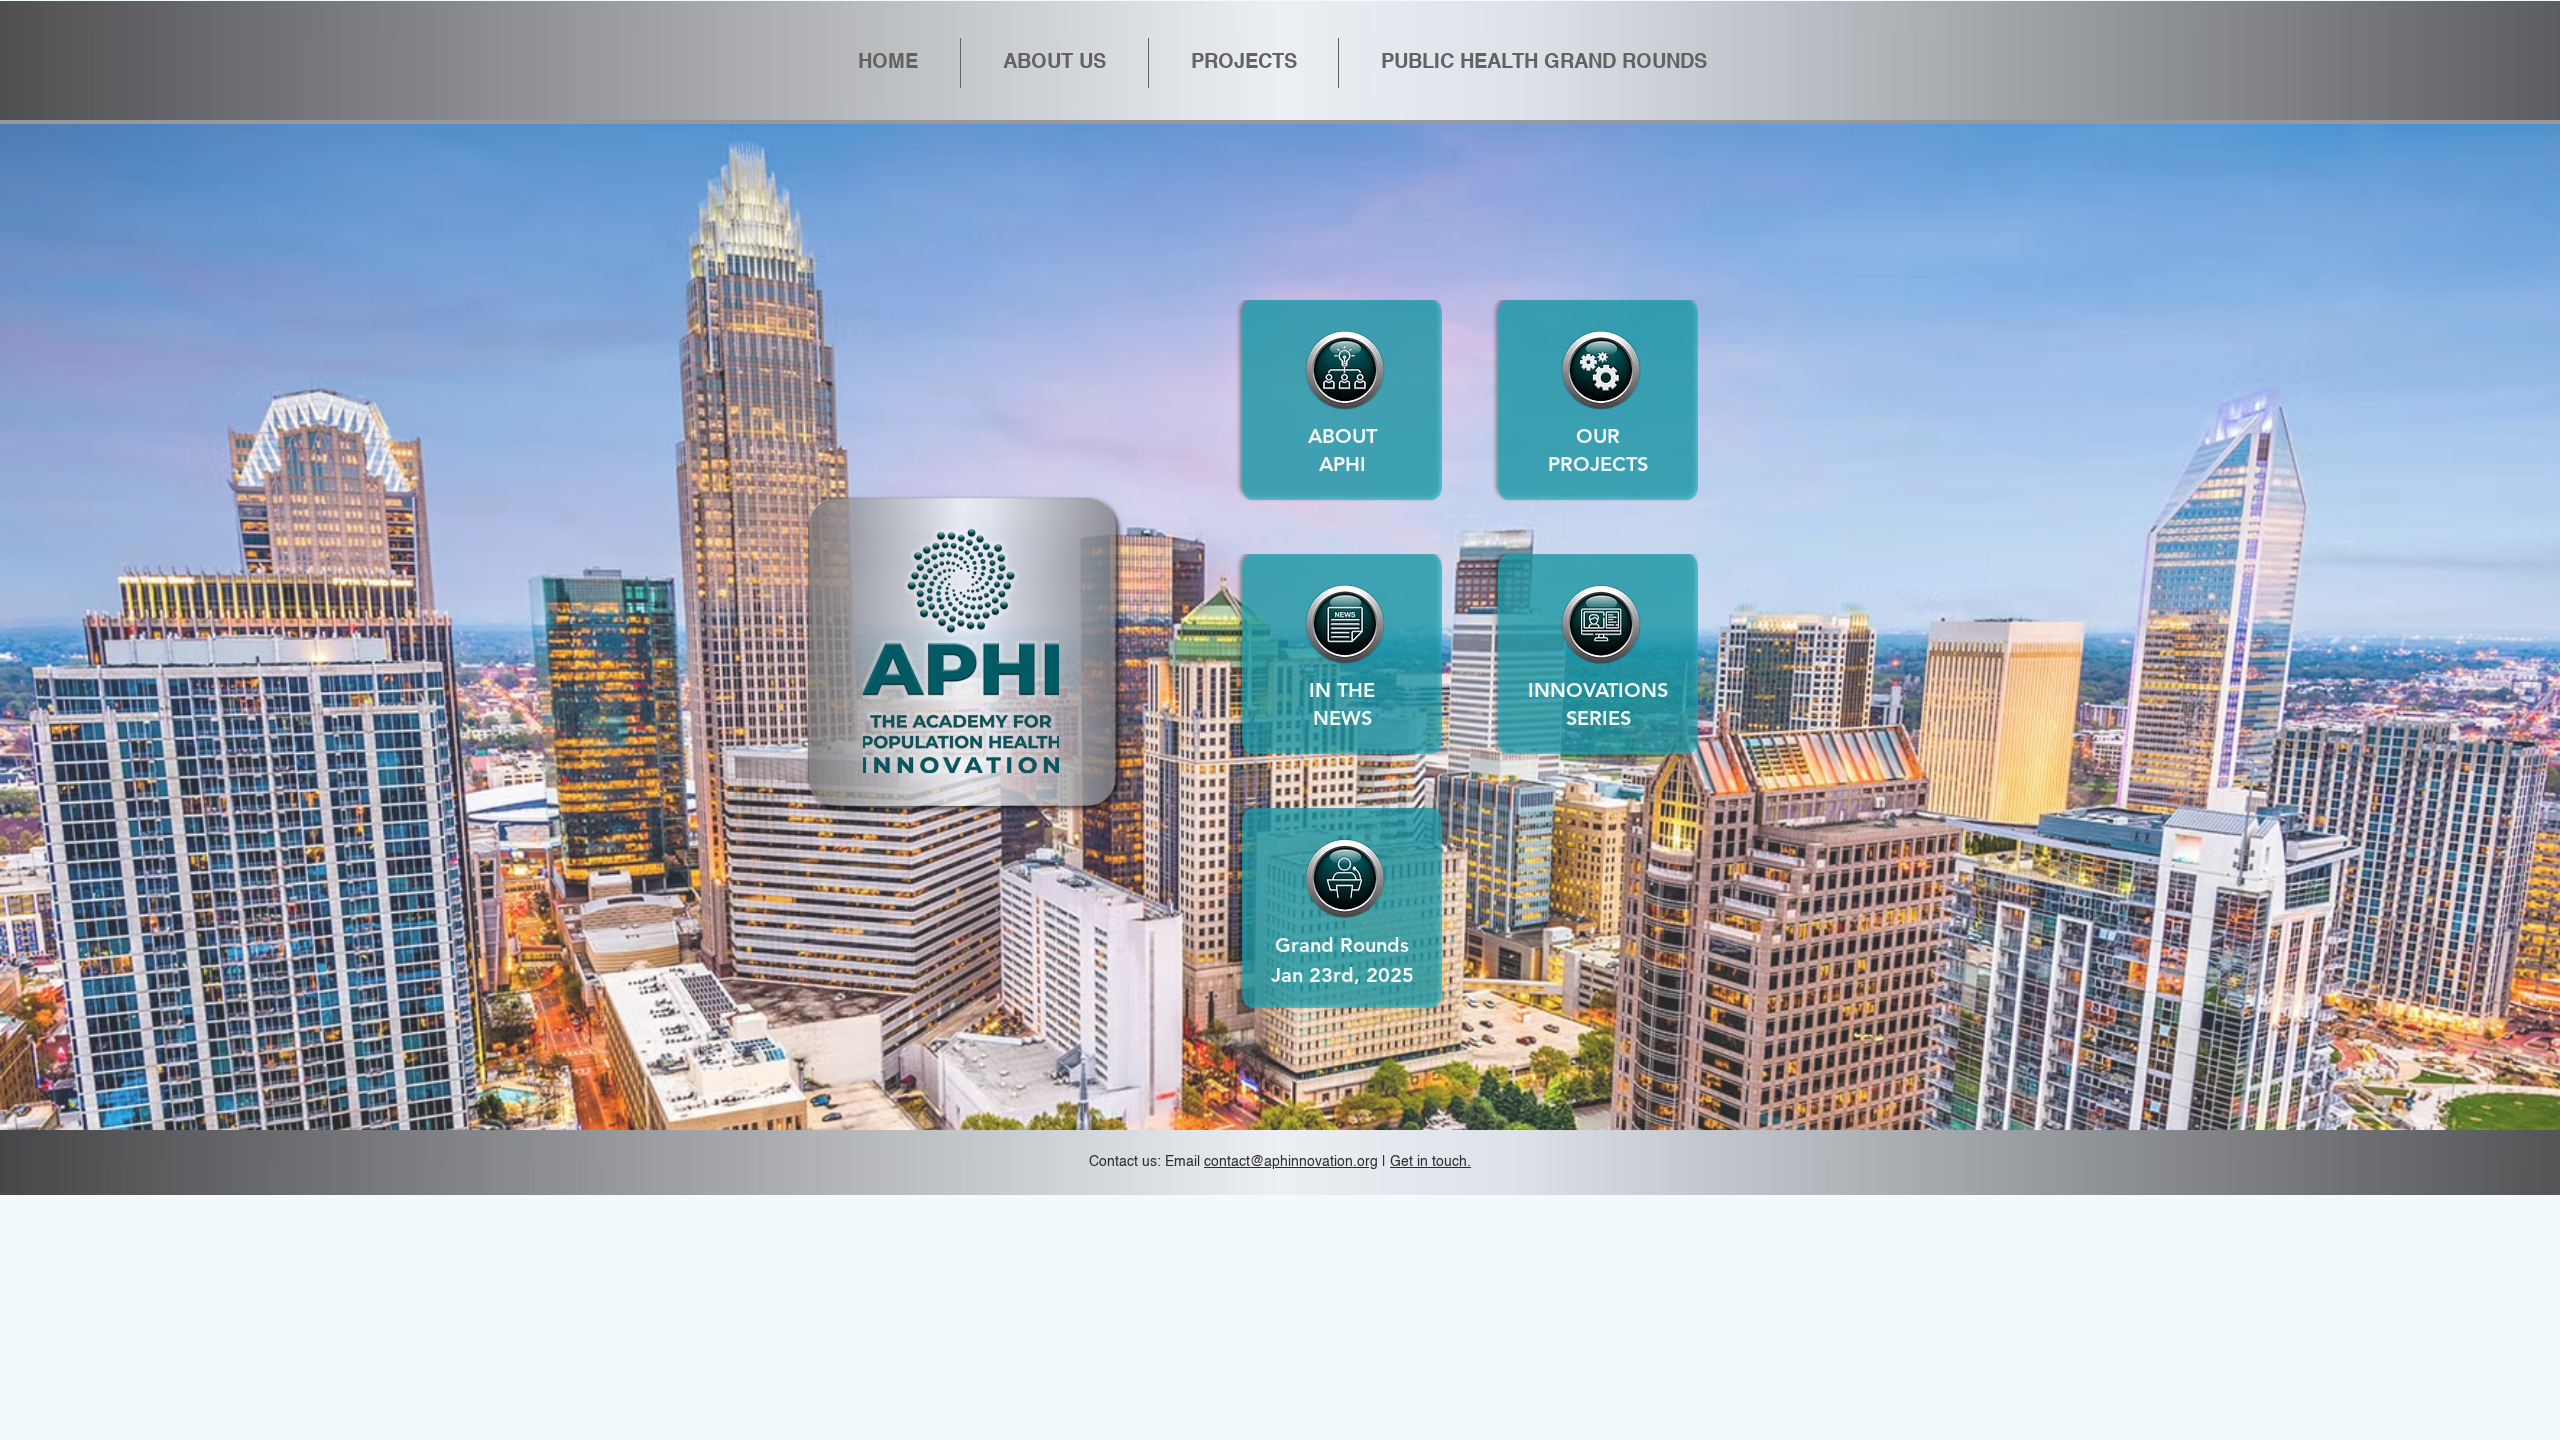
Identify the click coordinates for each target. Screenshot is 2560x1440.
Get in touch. (1430, 1162)
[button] (1543, 63)
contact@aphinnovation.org (1291, 1162)
